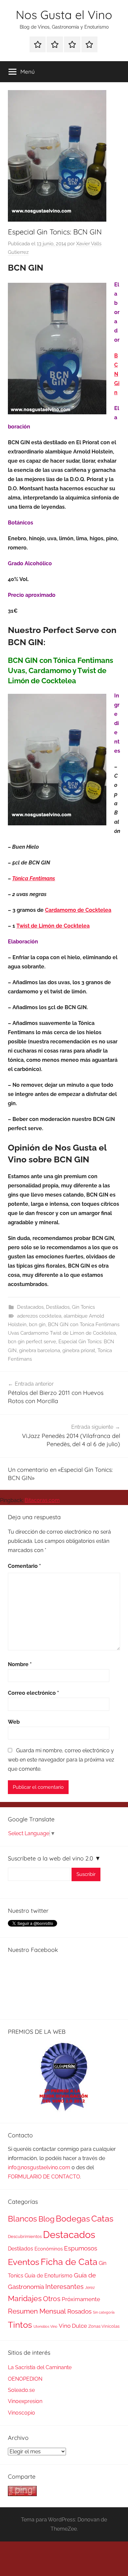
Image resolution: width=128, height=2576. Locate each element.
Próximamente (81, 2299)
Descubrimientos (25, 2236)
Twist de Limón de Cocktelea (53, 926)
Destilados (58, 1307)
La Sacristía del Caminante (40, 2367)
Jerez (90, 2288)
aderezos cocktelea (39, 1316)
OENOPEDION (25, 2379)
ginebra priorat (79, 1350)
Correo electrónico (33, 1693)
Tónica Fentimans (34, 878)
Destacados (30, 1307)
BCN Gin (117, 374)
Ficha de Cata (69, 2262)
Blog (46, 2219)
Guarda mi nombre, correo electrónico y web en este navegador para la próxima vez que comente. (61, 1760)
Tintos (20, 2325)
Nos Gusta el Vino (64, 15)
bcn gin (37, 1324)
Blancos (22, 2219)
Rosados (79, 2311)
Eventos (24, 2262)
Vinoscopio (21, 2413)
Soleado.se (21, 2390)
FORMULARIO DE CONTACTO (44, 2177)
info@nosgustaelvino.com (39, 2167)
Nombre (20, 1664)
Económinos (49, 2249)
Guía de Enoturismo (49, 2276)
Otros (52, 2299)
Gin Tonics (83, 1307)
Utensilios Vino (45, 2326)
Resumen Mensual (37, 2311)
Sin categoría (104, 2312)
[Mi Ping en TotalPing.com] (22, 2494)
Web (14, 1722)
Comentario (24, 1566)
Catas (102, 2218)
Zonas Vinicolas (104, 2326)
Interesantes (64, 2287)
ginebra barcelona (40, 1350)
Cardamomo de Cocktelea (78, 910)
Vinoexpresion (25, 2401)
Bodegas (73, 2219)
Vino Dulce (73, 2326)
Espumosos (81, 2248)
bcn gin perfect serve (32, 1342)
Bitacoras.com (42, 1500)
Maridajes (25, 2298)
